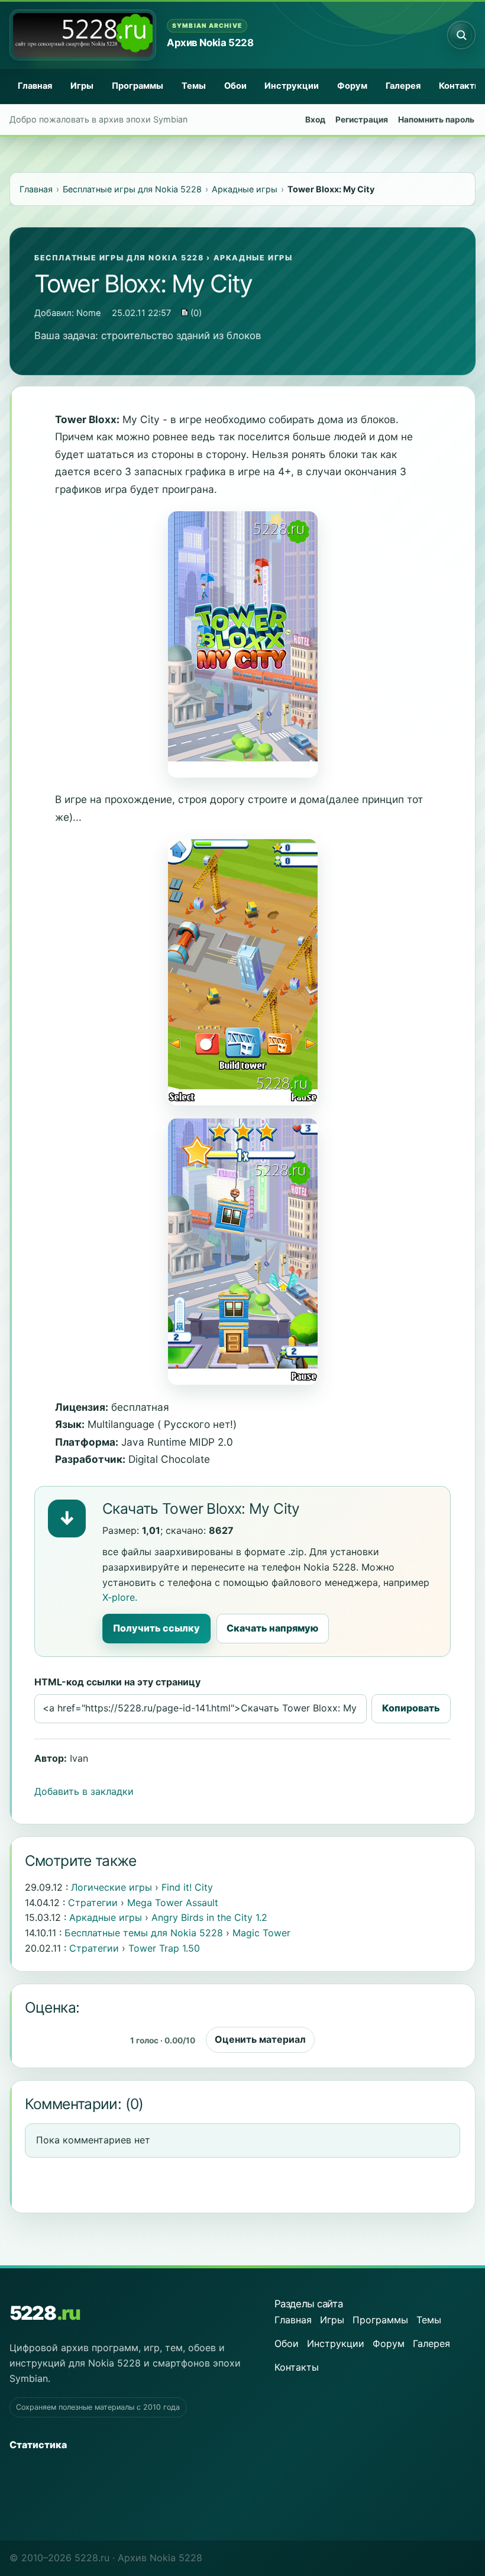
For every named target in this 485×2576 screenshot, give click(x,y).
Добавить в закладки (84, 1791)
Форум (352, 86)
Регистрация (362, 120)
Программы (138, 86)
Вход (315, 120)
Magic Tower (261, 1933)
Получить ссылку (156, 1628)
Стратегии (93, 1903)
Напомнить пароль (436, 120)
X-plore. (120, 1597)
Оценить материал (260, 2039)
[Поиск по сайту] (461, 35)
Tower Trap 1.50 (164, 1948)
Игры (82, 86)
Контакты (297, 2367)
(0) (195, 313)
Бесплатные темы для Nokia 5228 (144, 1933)
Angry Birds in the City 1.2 (209, 1917)
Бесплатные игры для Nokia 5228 (119, 258)
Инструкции (292, 86)
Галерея (403, 86)
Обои (235, 86)
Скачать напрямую (272, 1628)
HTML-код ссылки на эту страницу (117, 1682)
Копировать (411, 1708)
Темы (194, 86)
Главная (35, 86)
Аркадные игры (253, 258)
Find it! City (187, 1887)
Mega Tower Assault (173, 1903)
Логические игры (111, 1887)
